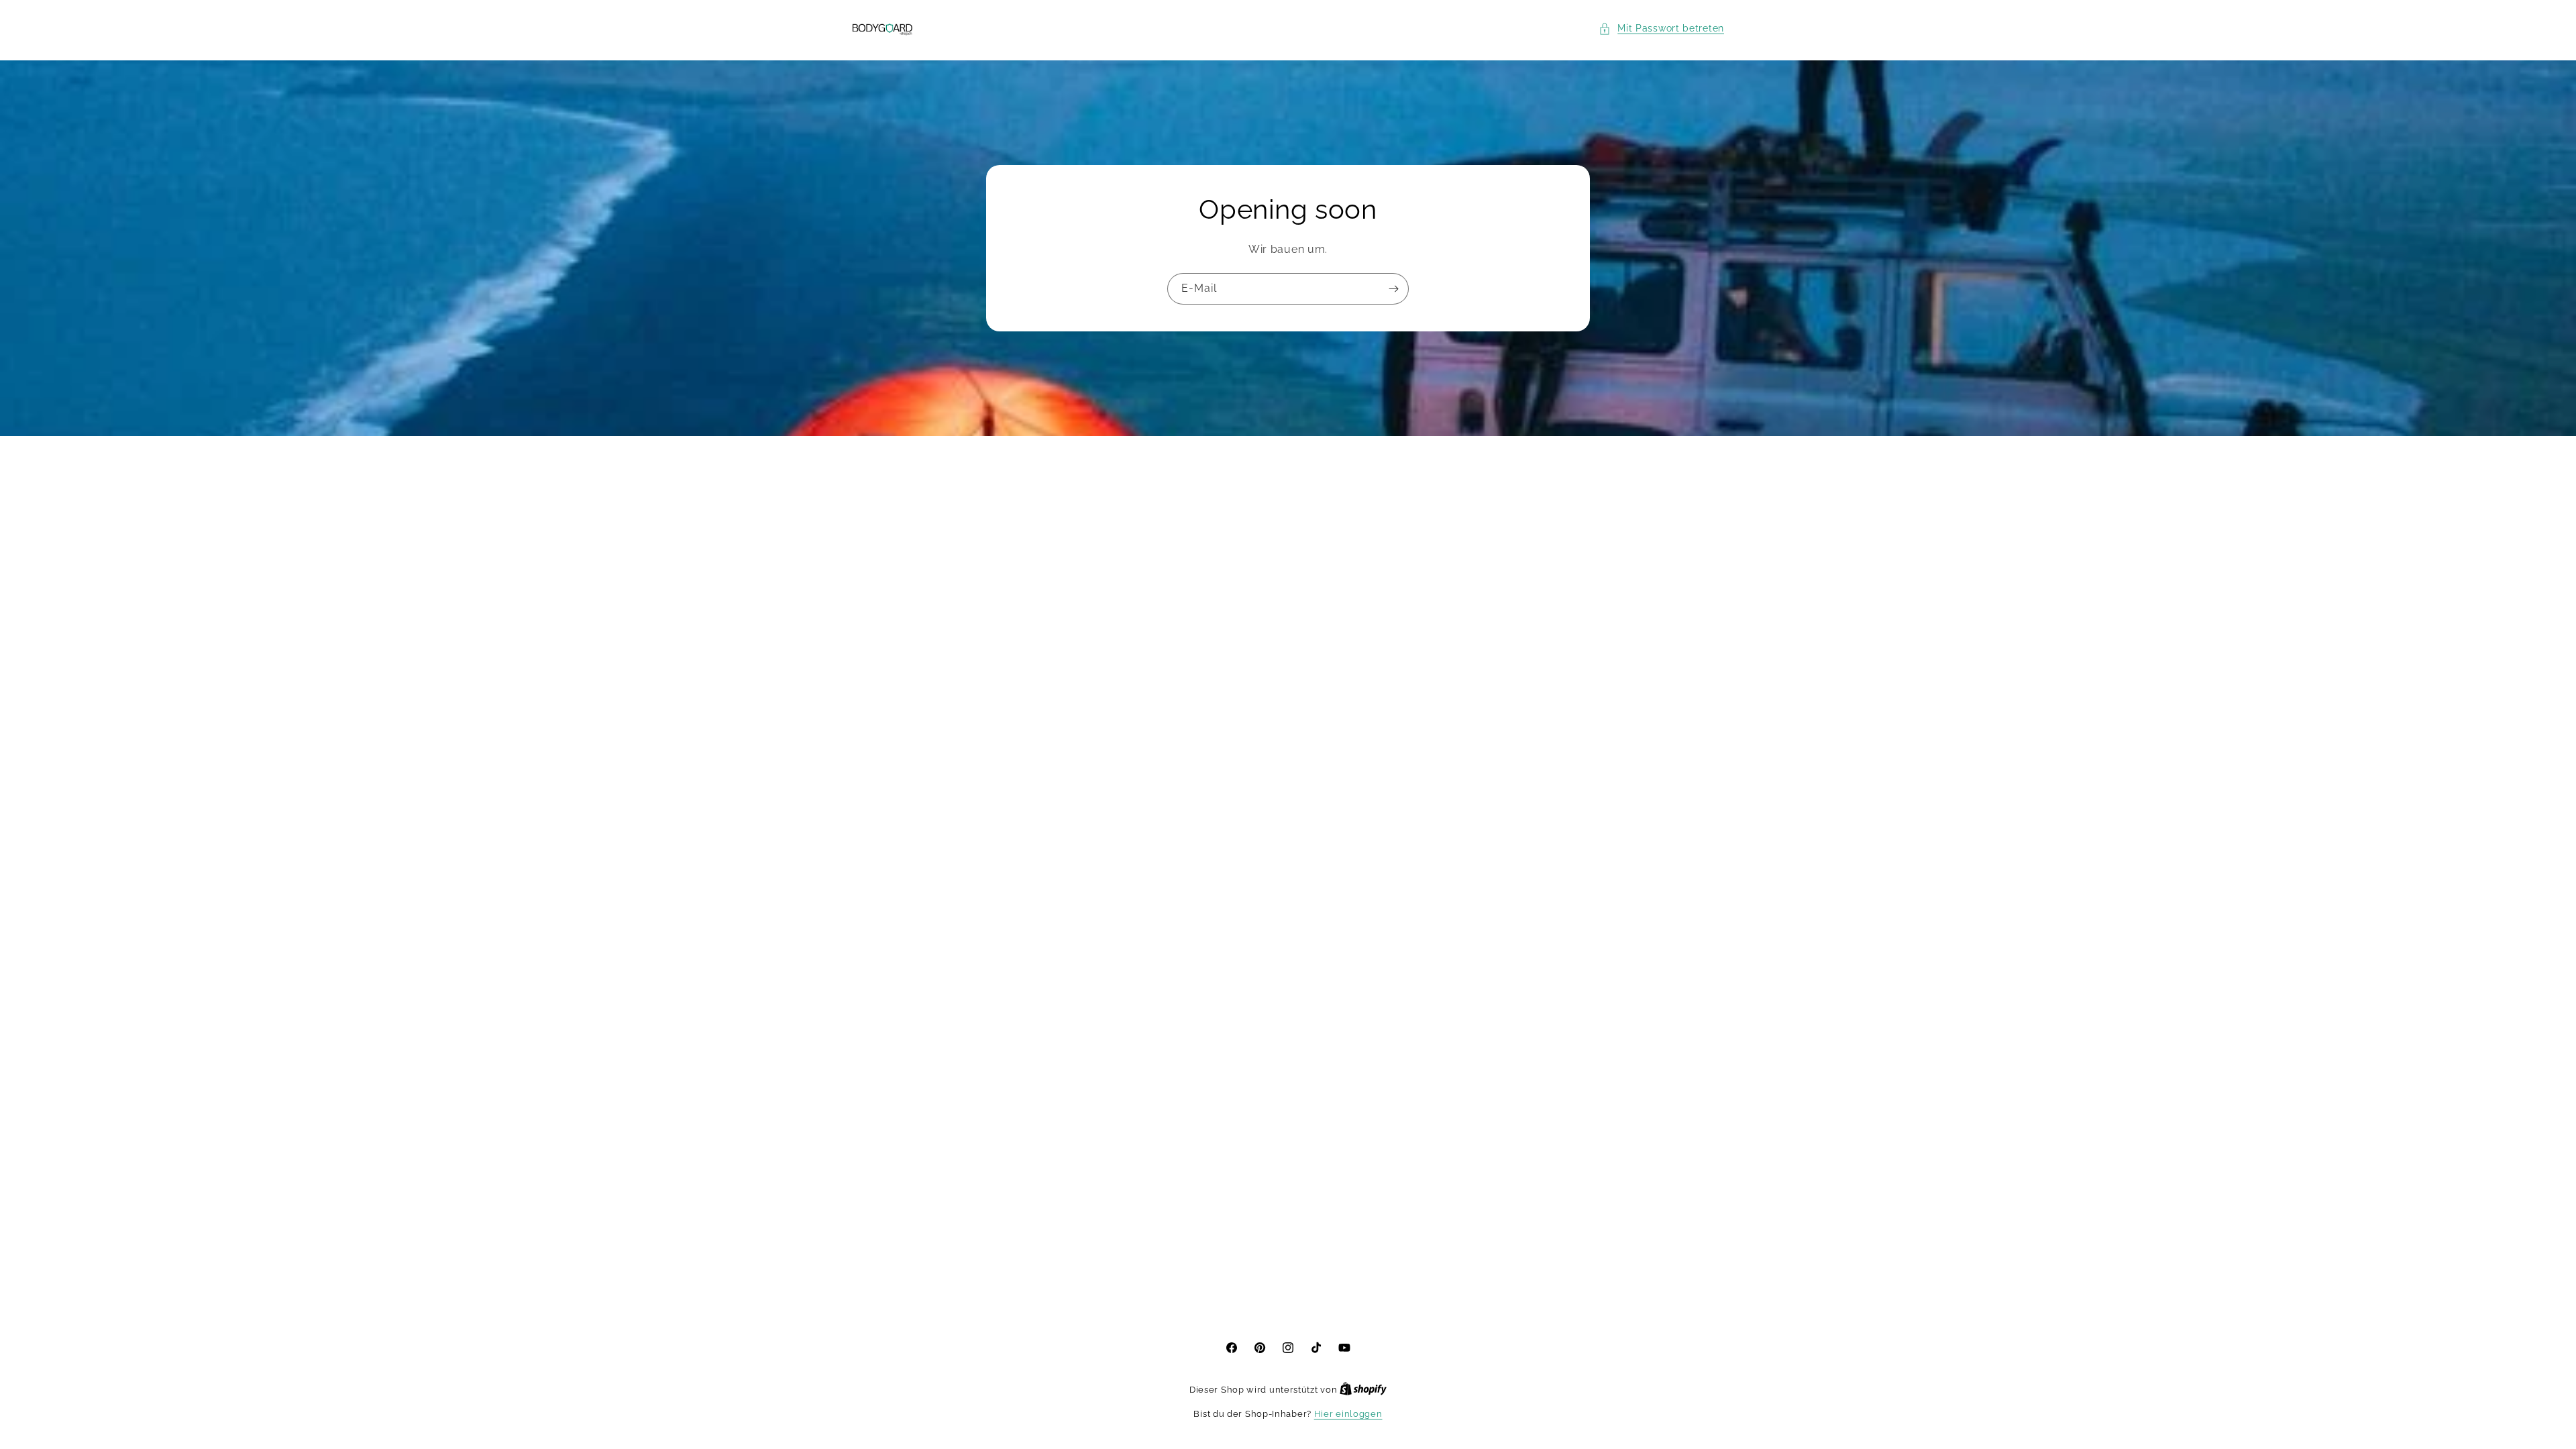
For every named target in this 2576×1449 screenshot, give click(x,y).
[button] (1661, 29)
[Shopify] (1363, 1390)
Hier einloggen (1348, 1414)
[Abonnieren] (1393, 289)
